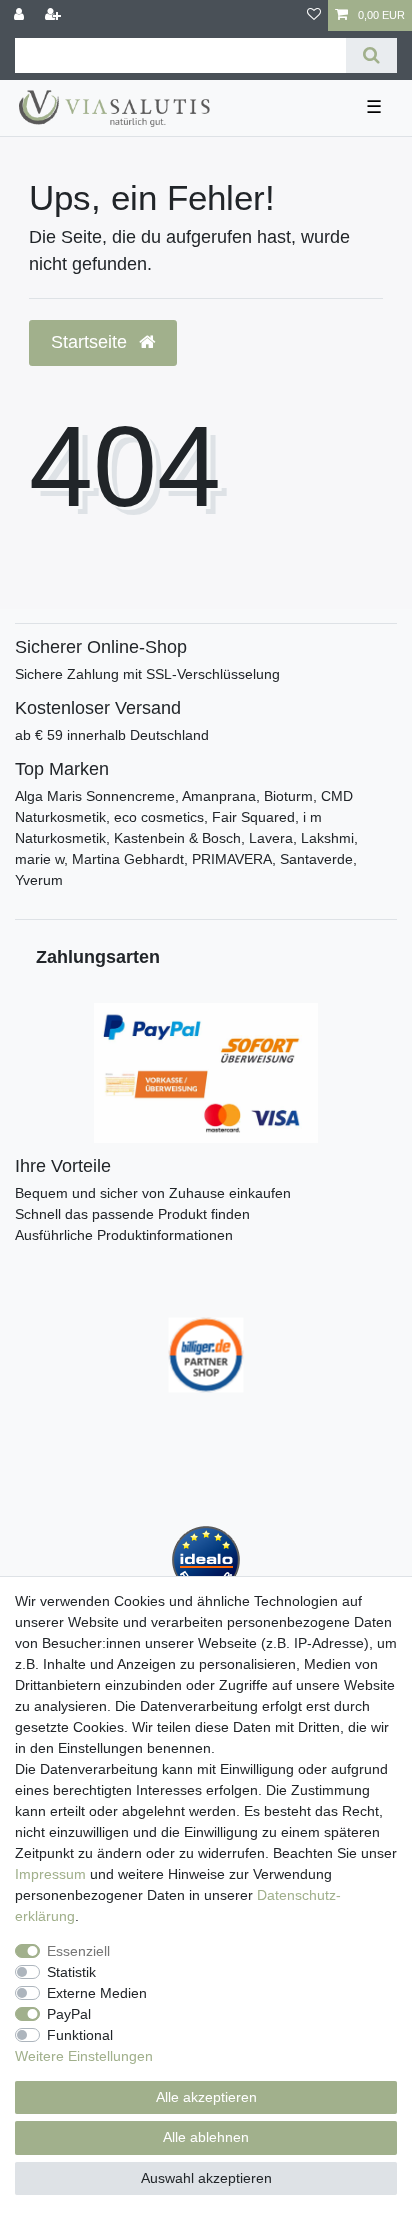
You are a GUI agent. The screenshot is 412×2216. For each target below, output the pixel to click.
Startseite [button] (91, 342)
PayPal (69, 2014)
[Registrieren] (55, 15)
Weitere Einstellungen (84, 2056)
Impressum (50, 1874)
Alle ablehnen (206, 2137)
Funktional (80, 2035)
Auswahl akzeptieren (206, 2178)
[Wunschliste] (314, 15)
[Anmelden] (21, 15)
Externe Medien (97, 1993)
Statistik (71, 1972)
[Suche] (371, 55)
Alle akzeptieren (206, 2097)
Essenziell (78, 1951)
